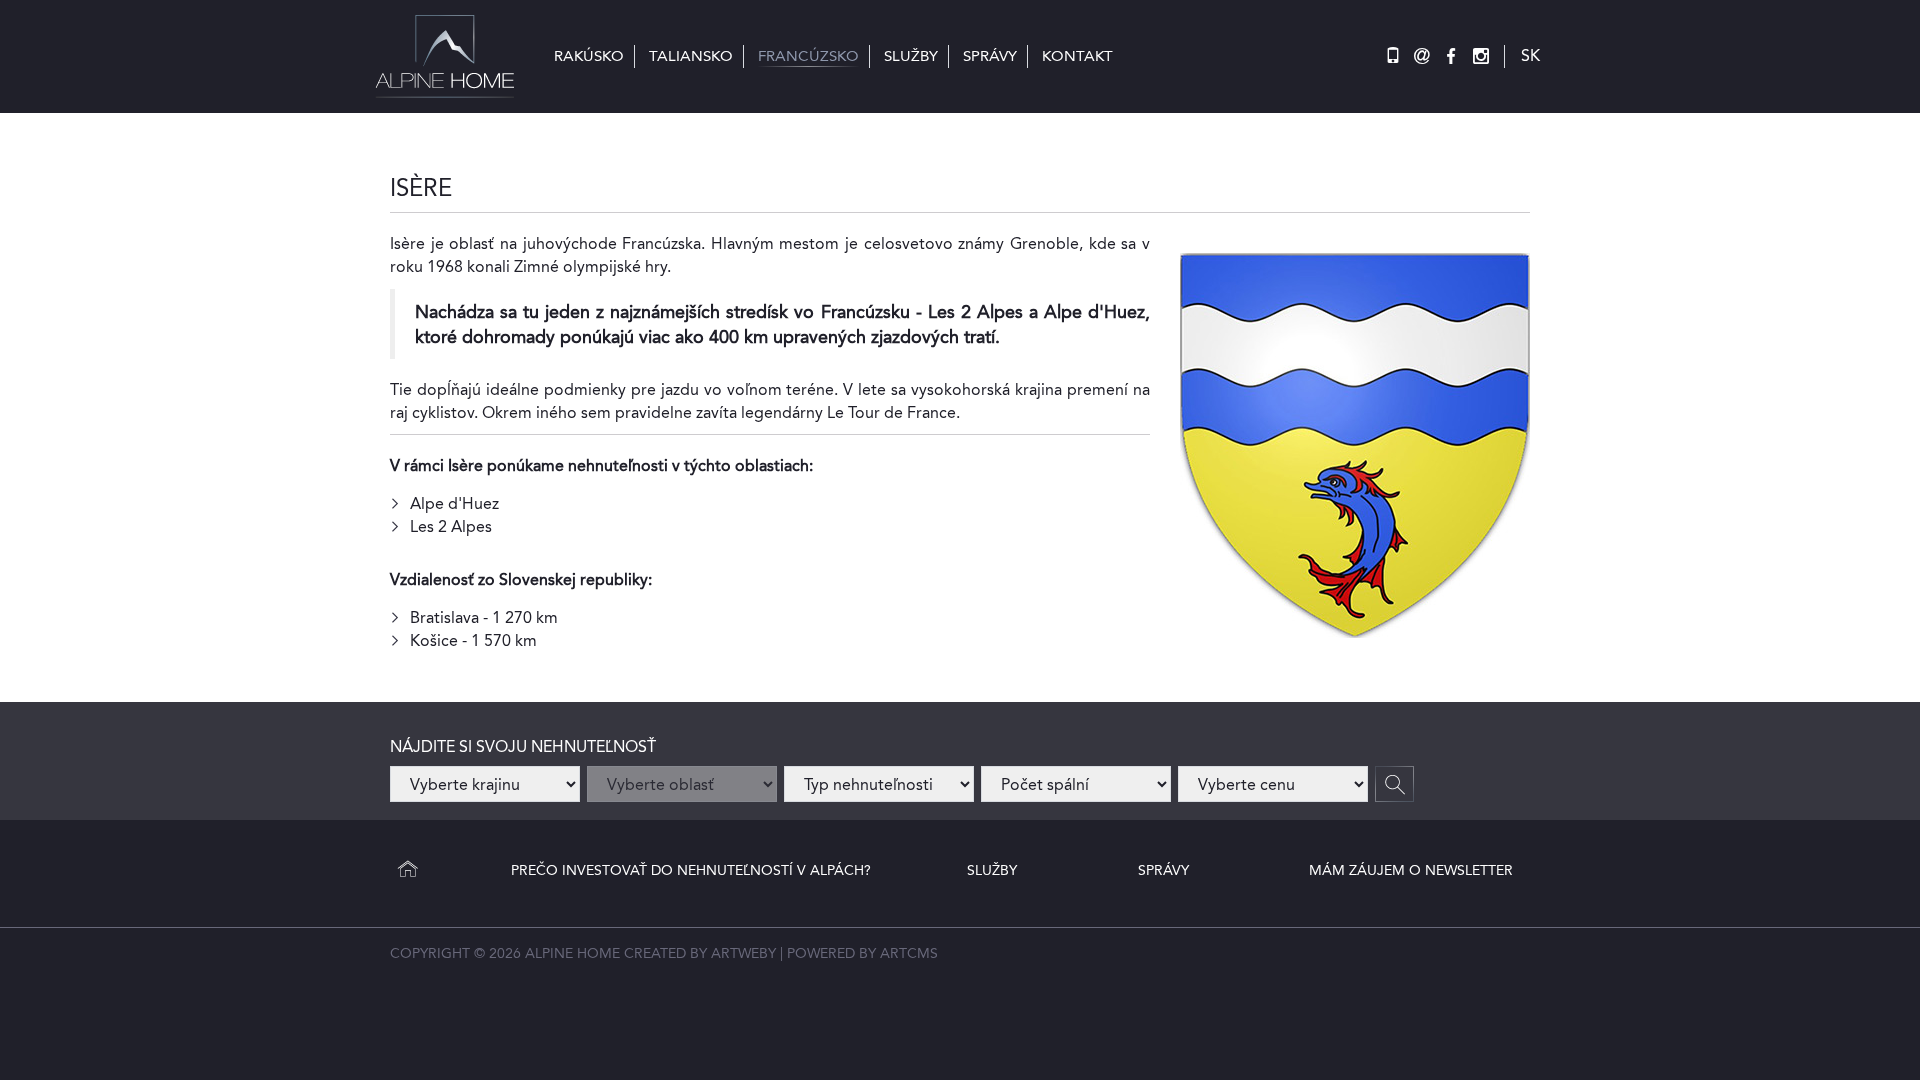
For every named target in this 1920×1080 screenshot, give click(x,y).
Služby (992, 870)
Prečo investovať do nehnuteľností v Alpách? (691, 870)
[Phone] (1393, 56)
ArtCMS (909, 953)
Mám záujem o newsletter (1411, 870)
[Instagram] (1481, 56)
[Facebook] (1451, 56)
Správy (1163, 870)
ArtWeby (743, 953)
